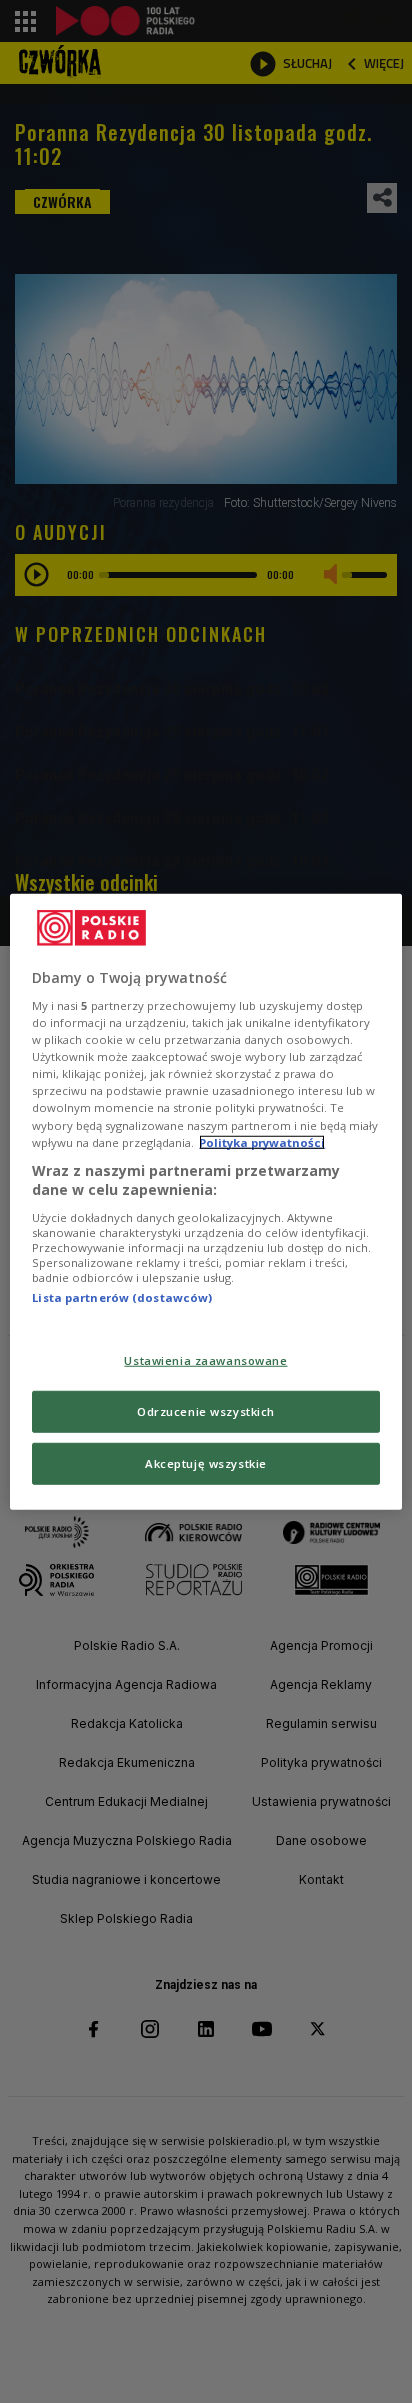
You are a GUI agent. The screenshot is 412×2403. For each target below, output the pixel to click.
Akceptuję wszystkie (206, 1463)
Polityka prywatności (262, 1141)
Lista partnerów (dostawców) (122, 1297)
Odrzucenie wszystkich (206, 1411)
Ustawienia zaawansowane (205, 1360)
